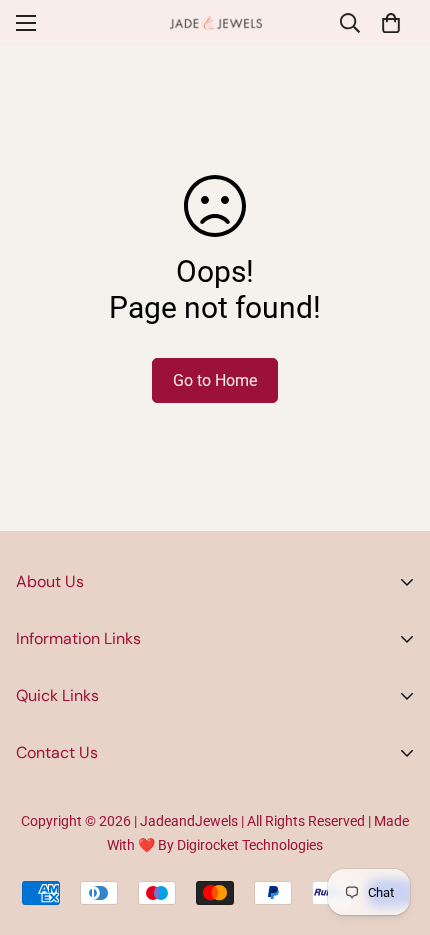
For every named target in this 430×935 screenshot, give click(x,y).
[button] (391, 23)
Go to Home (215, 380)
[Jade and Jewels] (215, 23)
